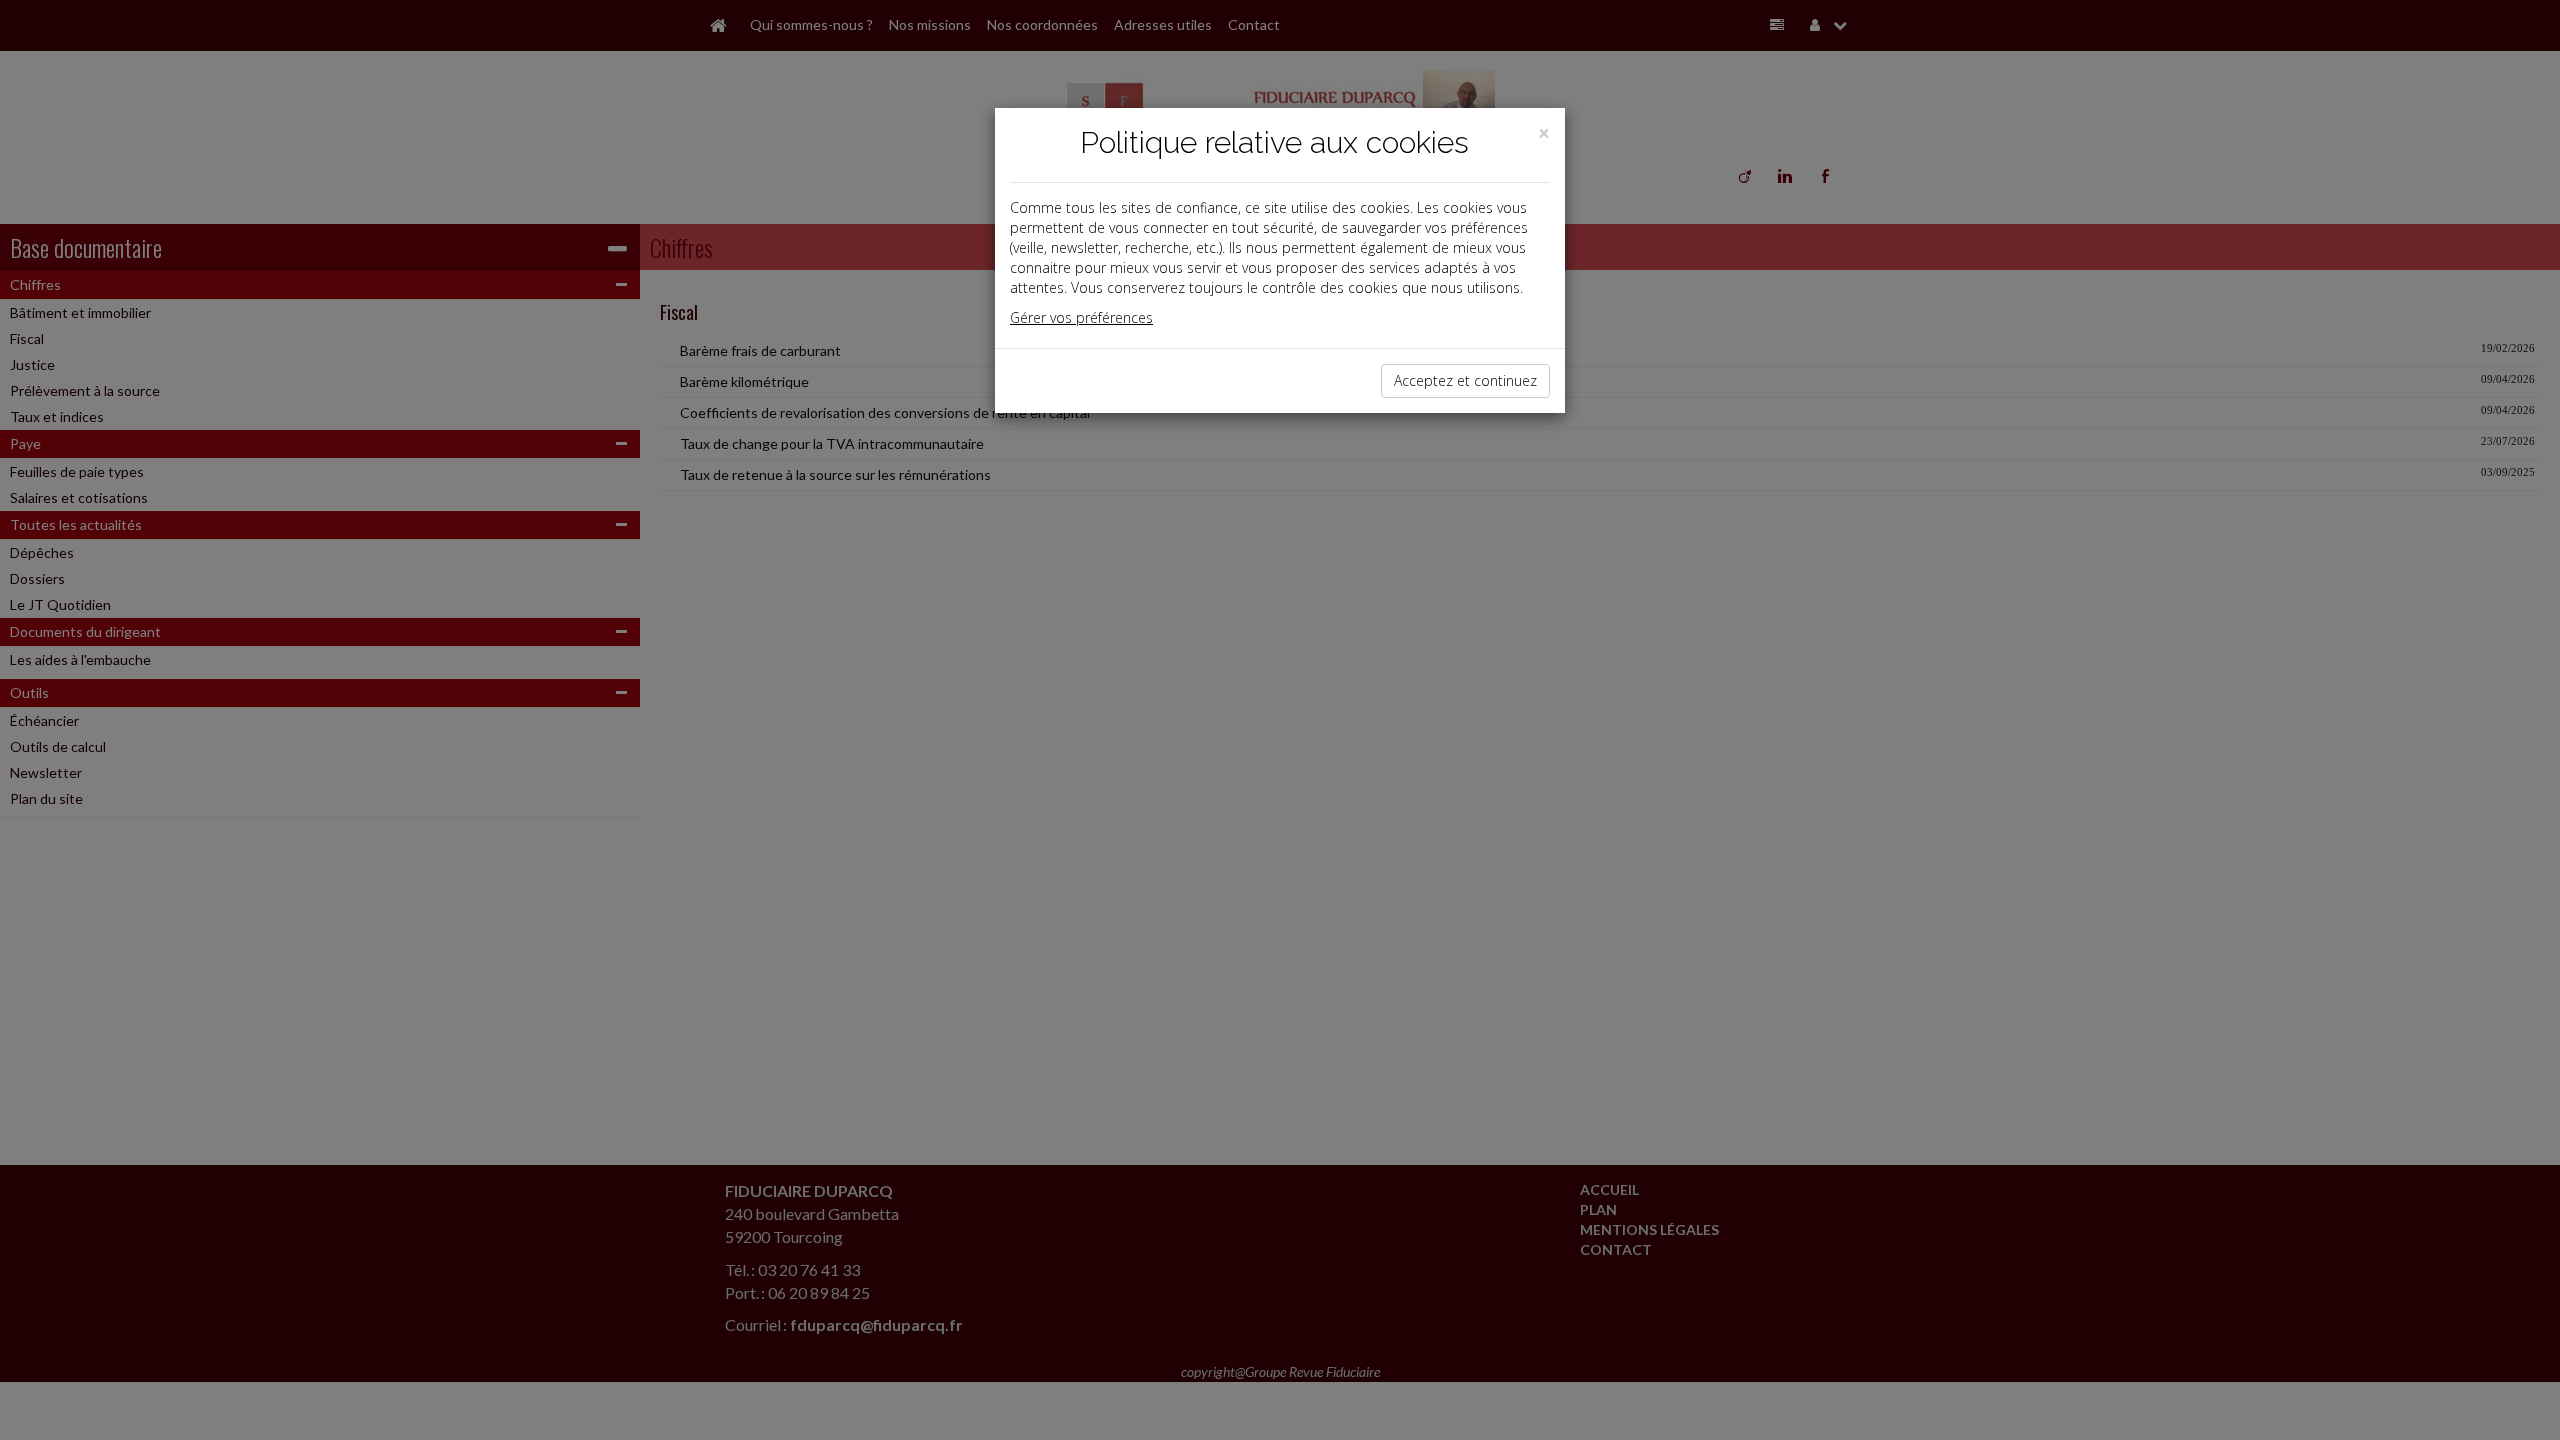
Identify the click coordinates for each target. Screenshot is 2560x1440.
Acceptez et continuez (1465, 380)
